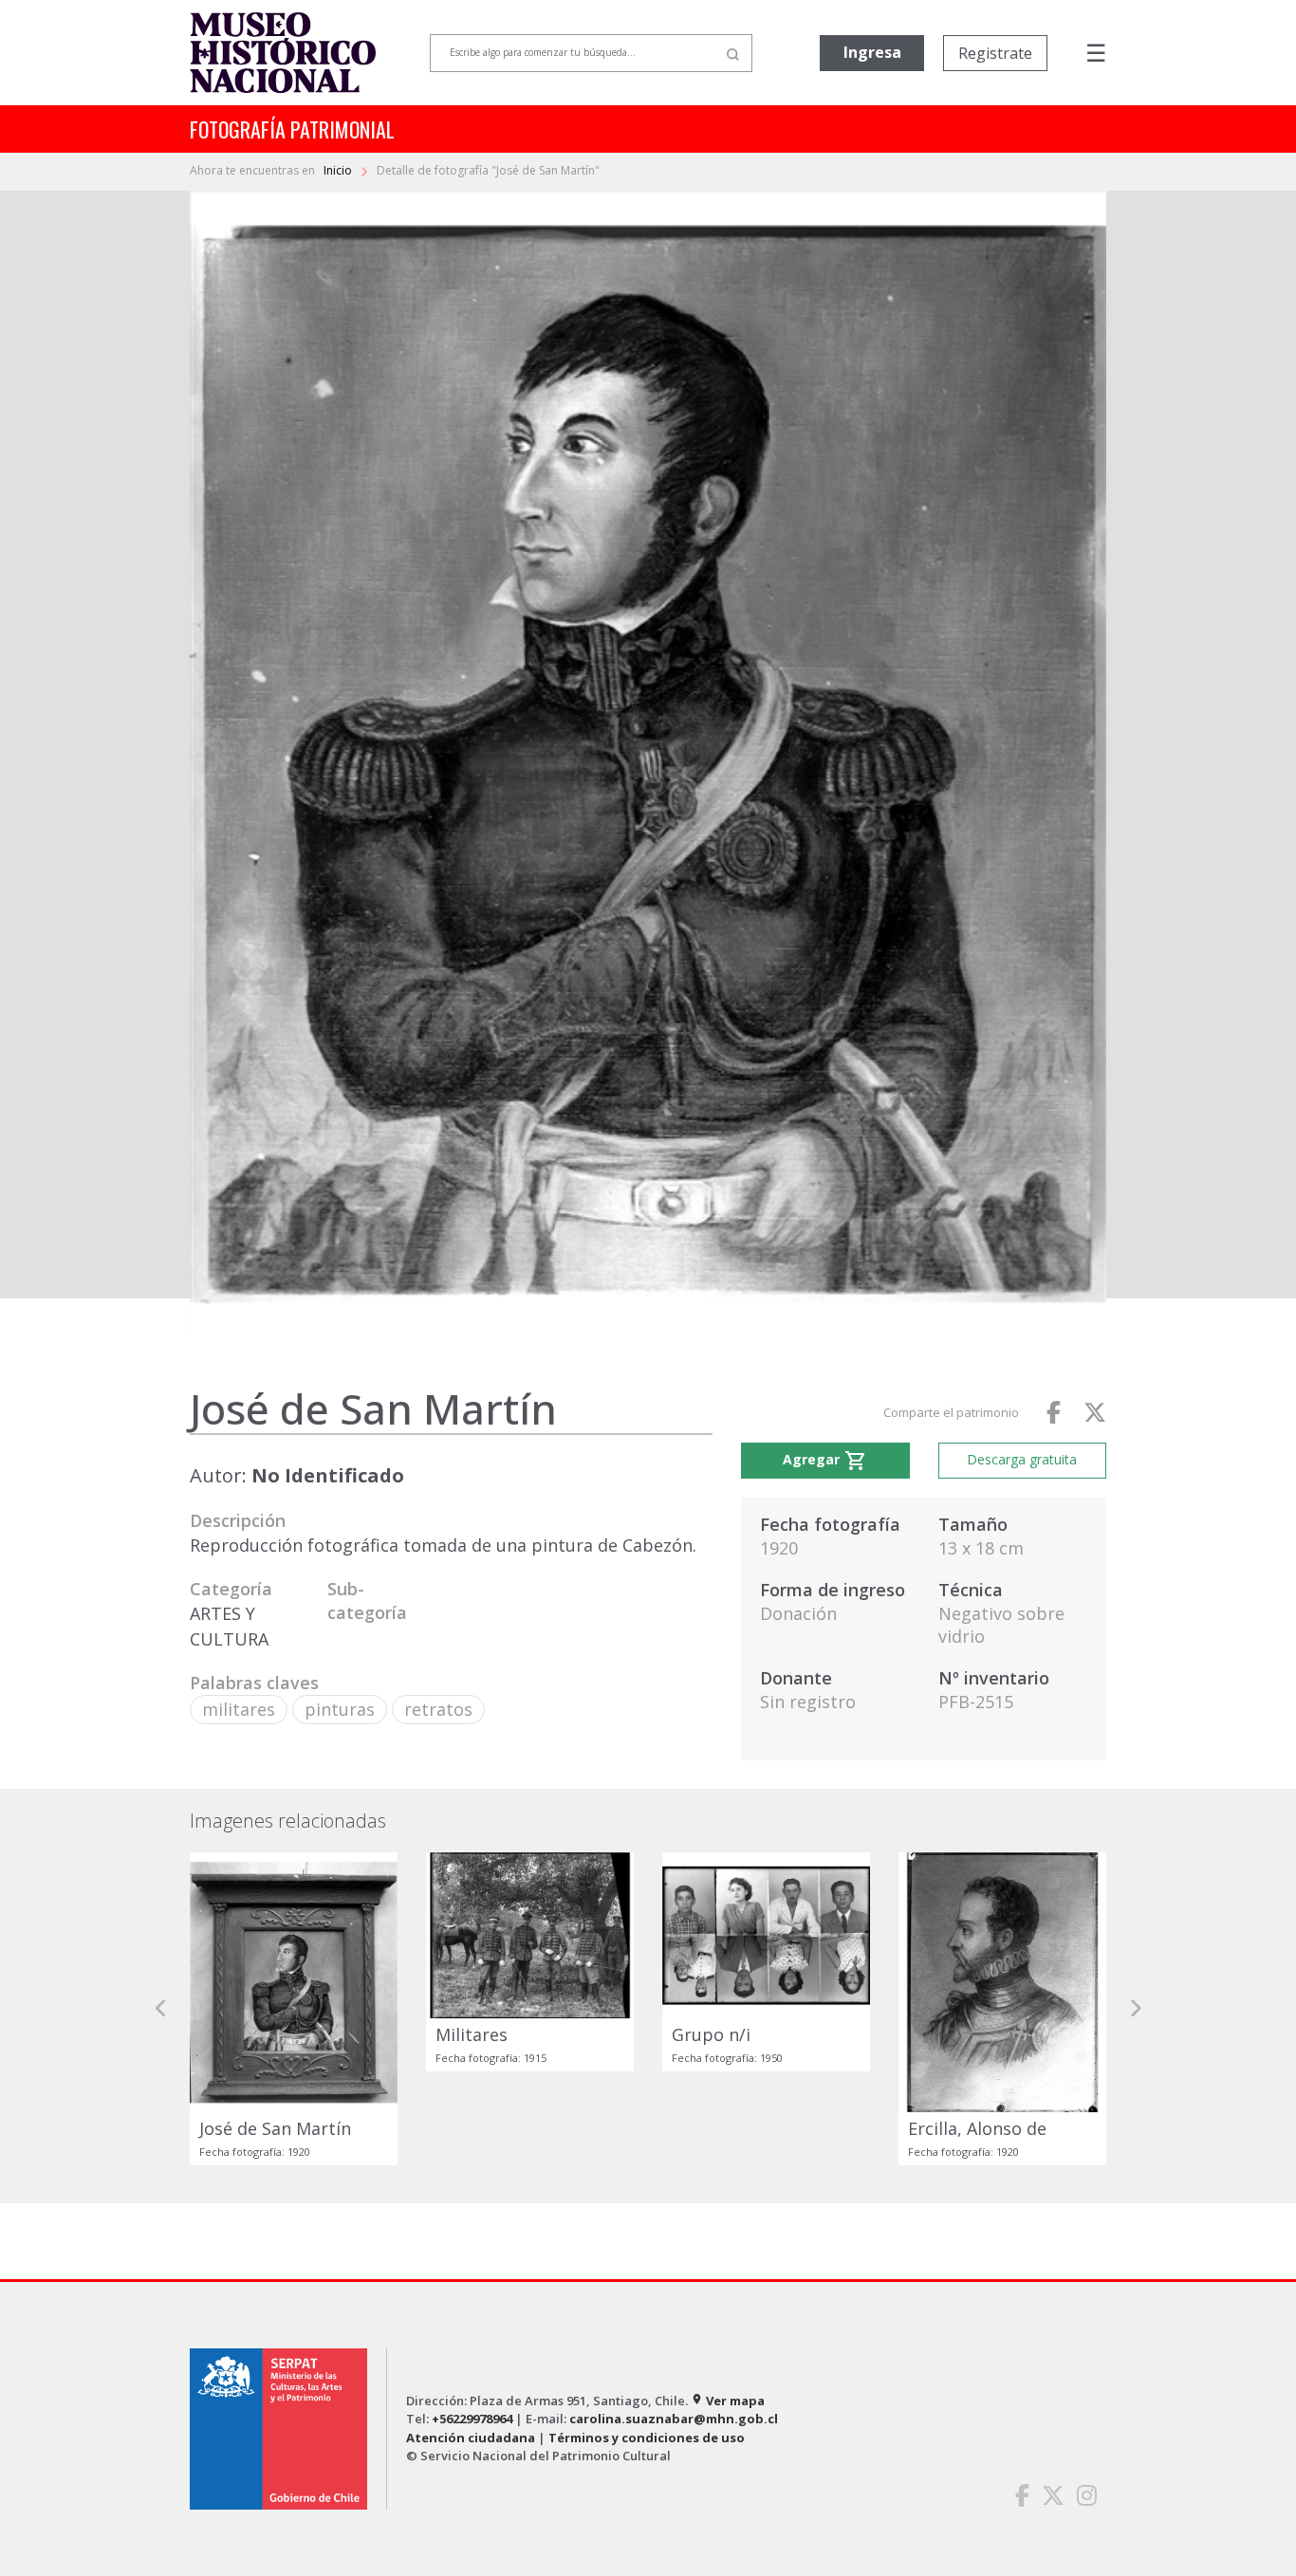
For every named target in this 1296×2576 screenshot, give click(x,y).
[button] (161, 2008)
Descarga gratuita (1022, 1459)
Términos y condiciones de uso (647, 2438)
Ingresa (872, 52)
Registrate (995, 53)
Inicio (339, 170)
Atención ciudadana (471, 2438)
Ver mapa (728, 2401)
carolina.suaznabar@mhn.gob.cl (674, 2419)
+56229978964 (472, 2419)
